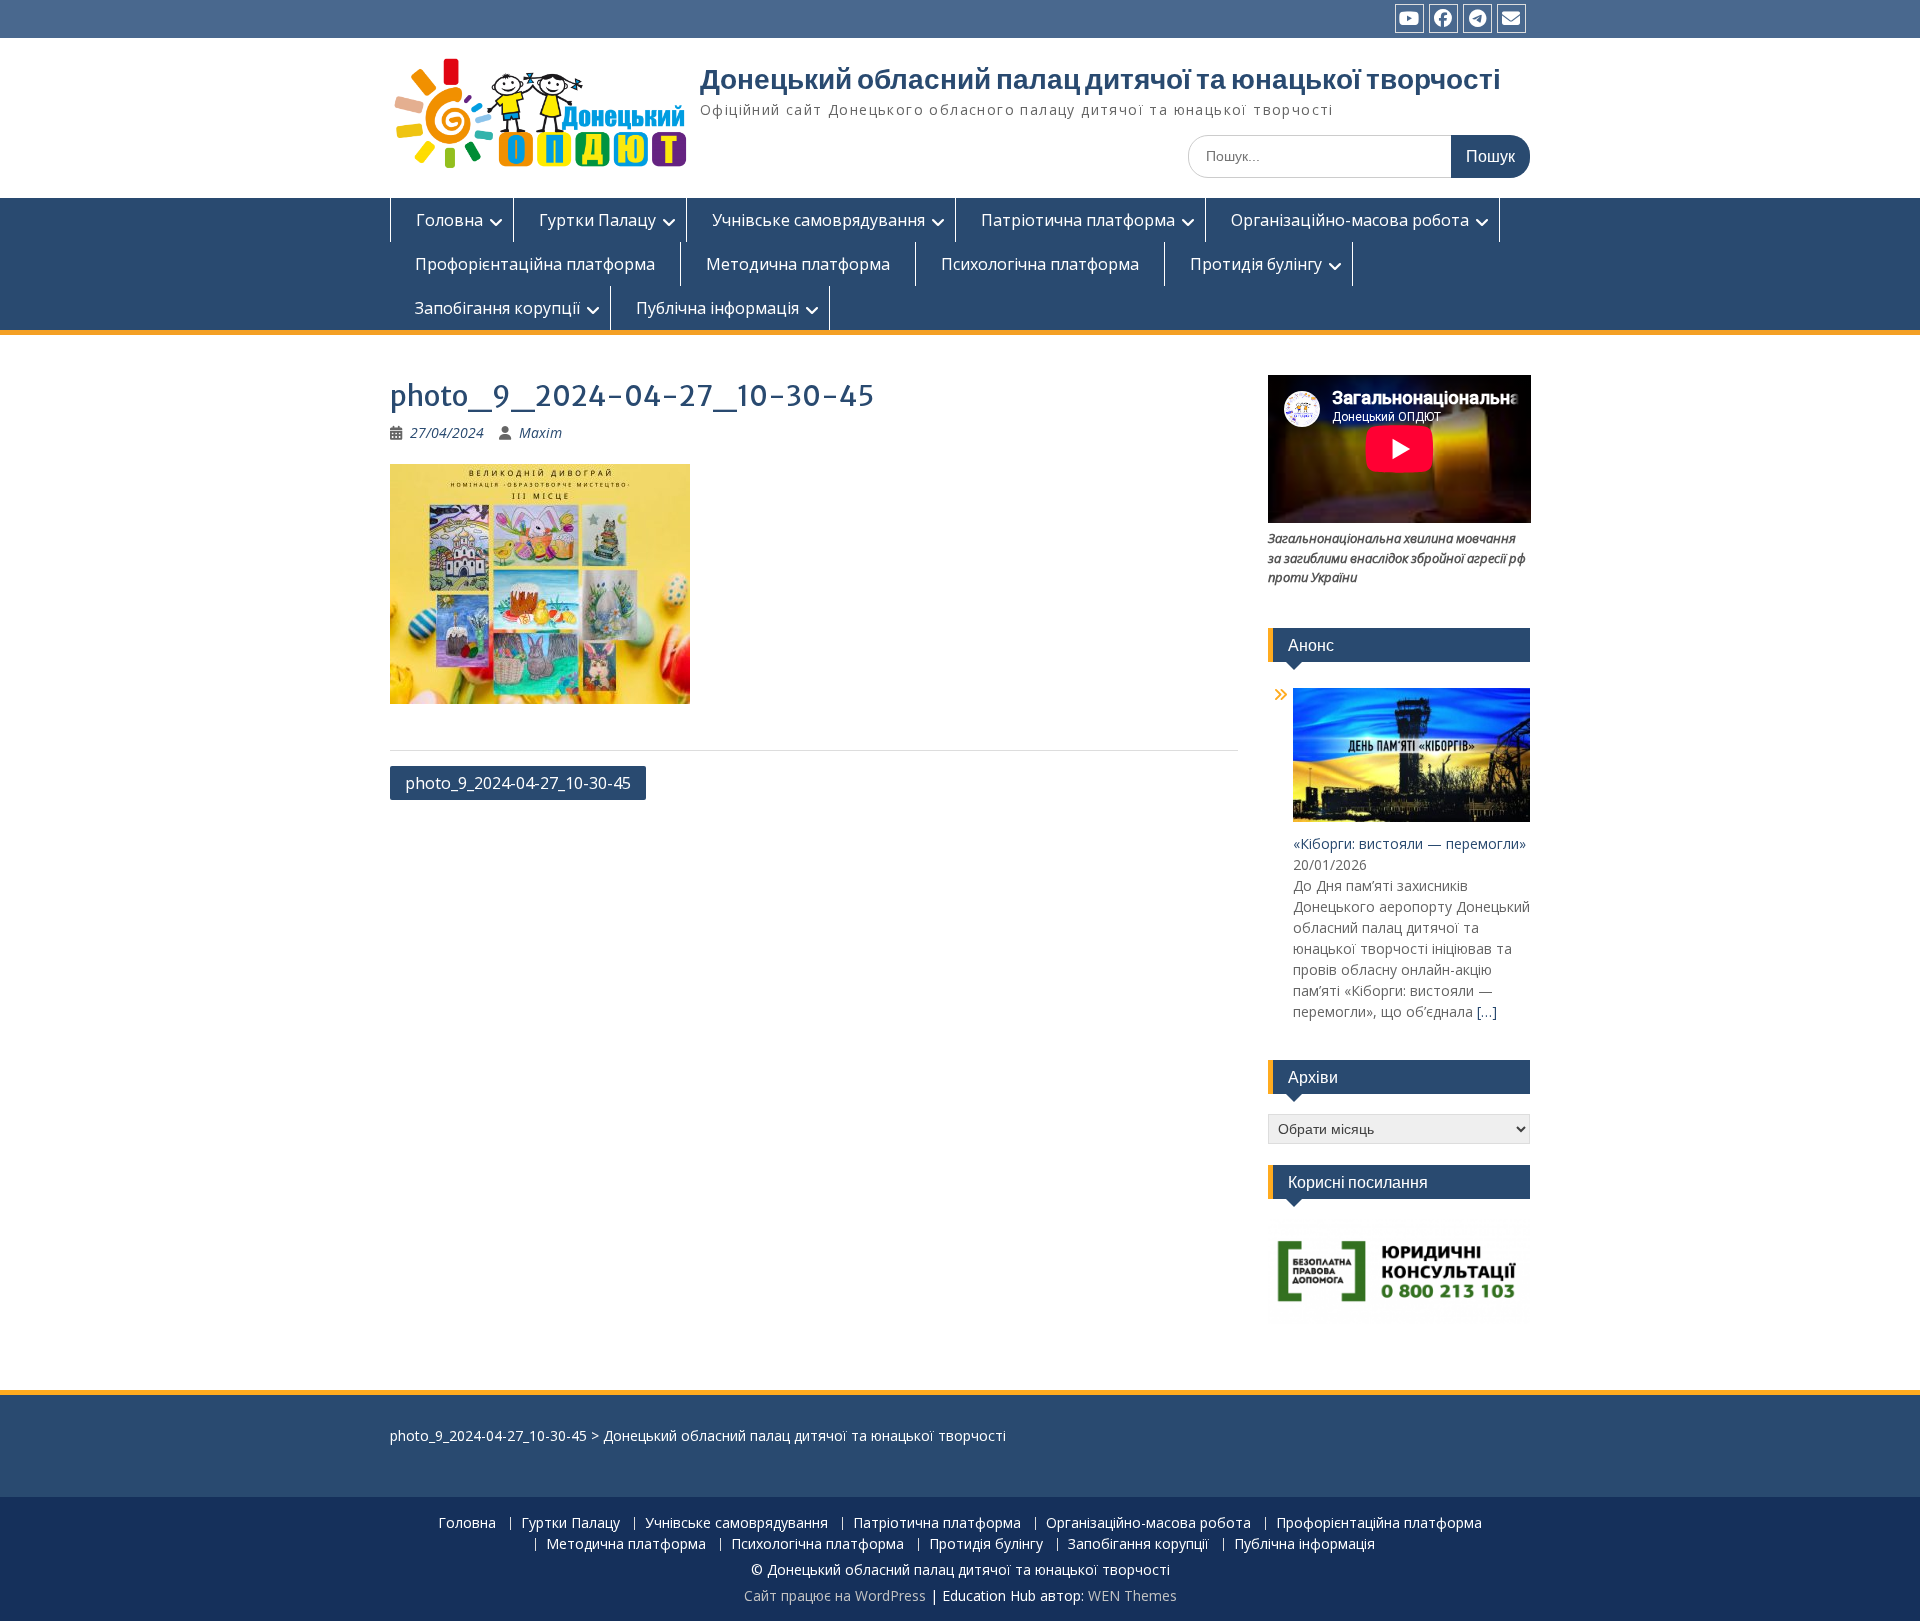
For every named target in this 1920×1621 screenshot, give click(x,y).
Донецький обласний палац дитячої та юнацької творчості (1100, 79)
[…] (1487, 1011)
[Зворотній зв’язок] (1511, 18)
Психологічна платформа (1040, 264)
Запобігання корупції (497, 308)
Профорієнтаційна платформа (535, 264)
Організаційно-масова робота (1350, 220)
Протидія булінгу (1256, 264)
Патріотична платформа (1078, 220)
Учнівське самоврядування (818, 220)
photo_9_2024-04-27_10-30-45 (518, 783)
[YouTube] (1409, 18)
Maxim (540, 432)
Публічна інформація (717, 308)
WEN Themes (1132, 1595)
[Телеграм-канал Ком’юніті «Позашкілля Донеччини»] (1477, 18)
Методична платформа (798, 264)
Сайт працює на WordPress (835, 1595)
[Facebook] (1443, 18)
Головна (449, 220)
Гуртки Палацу (597, 220)
